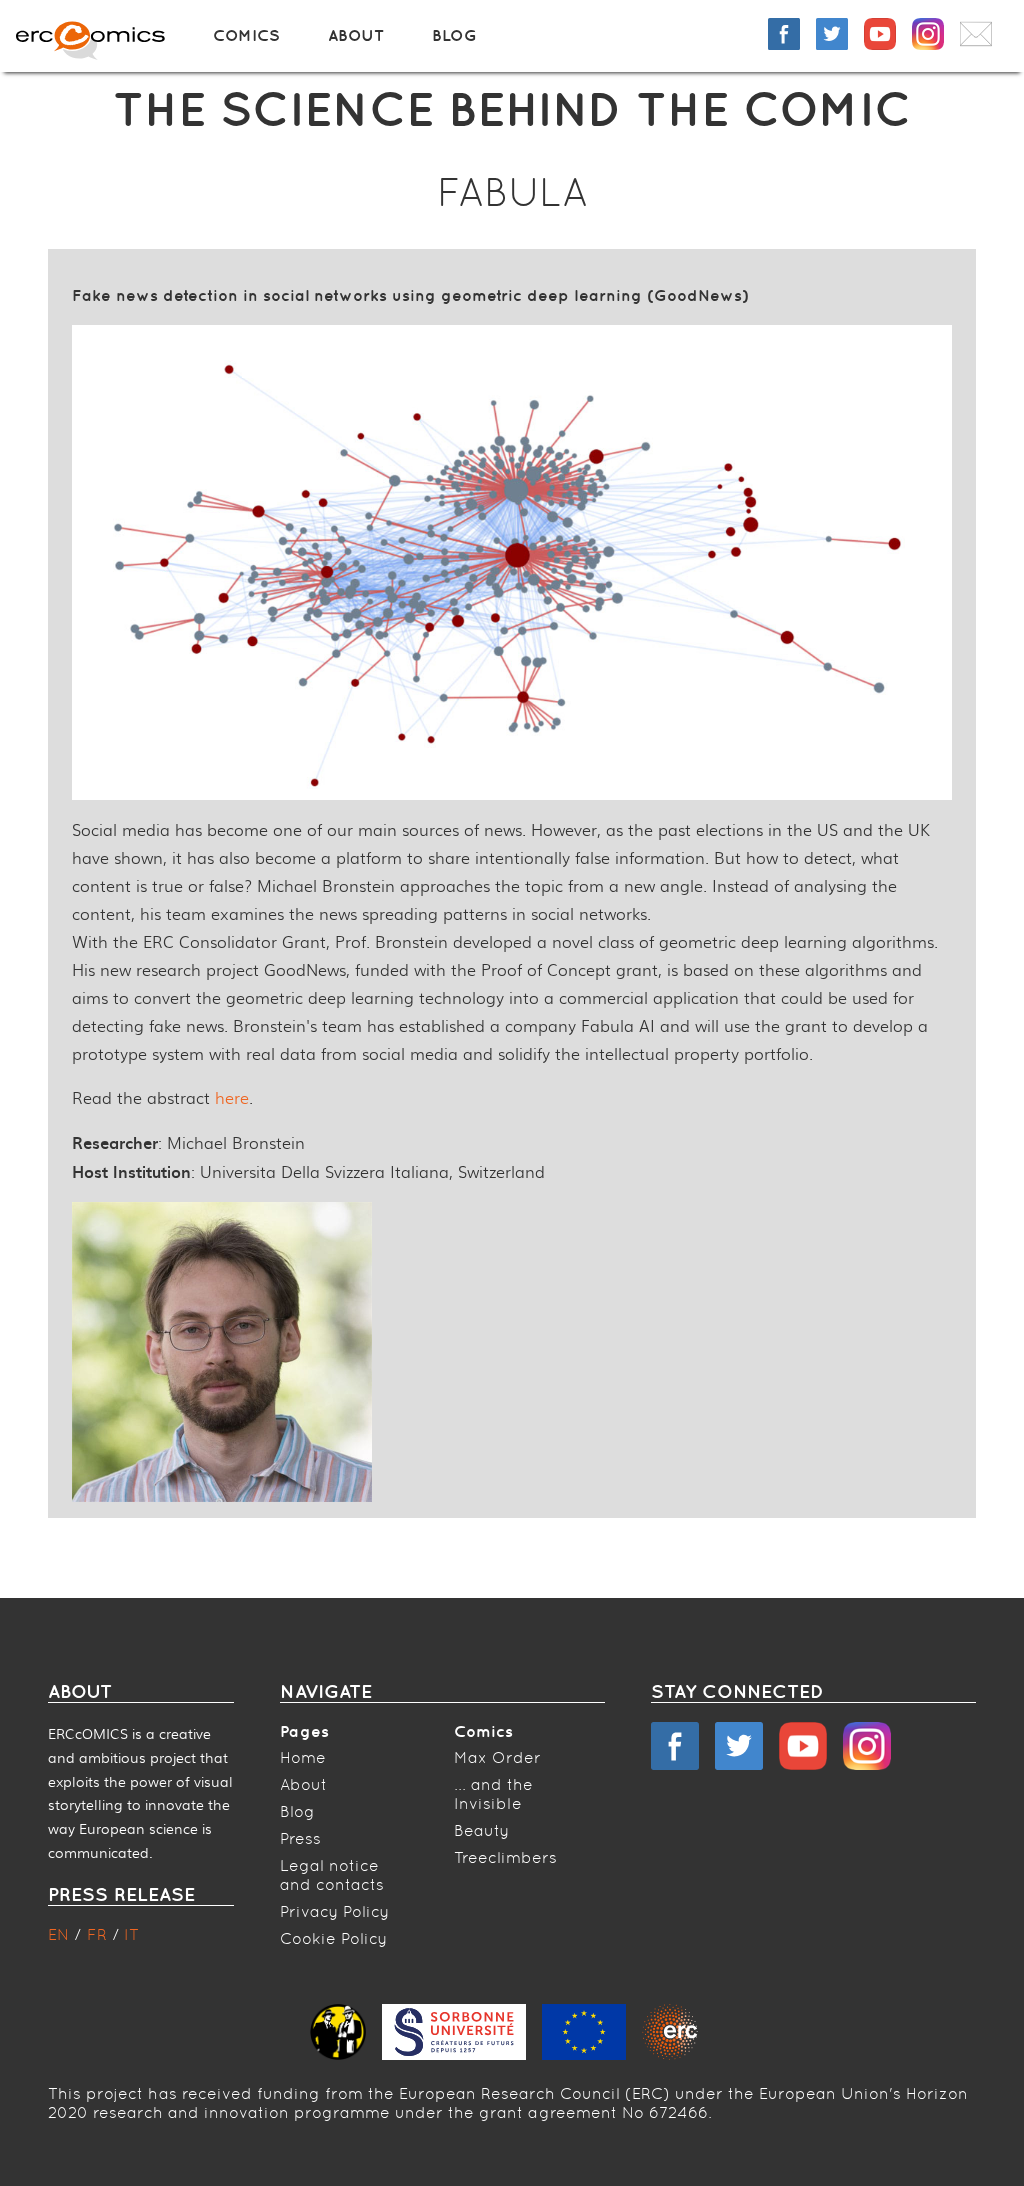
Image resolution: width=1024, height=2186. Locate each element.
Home (303, 1757)
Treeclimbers (505, 1857)
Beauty (481, 1830)
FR (99, 1934)
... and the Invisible (493, 1794)
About (356, 35)
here (232, 1097)
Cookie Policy (333, 1938)
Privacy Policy (334, 1911)
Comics (246, 35)
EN (61, 1934)
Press (300, 1838)
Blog (454, 35)
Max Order (497, 1757)
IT (131, 1934)
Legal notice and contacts (332, 1875)
